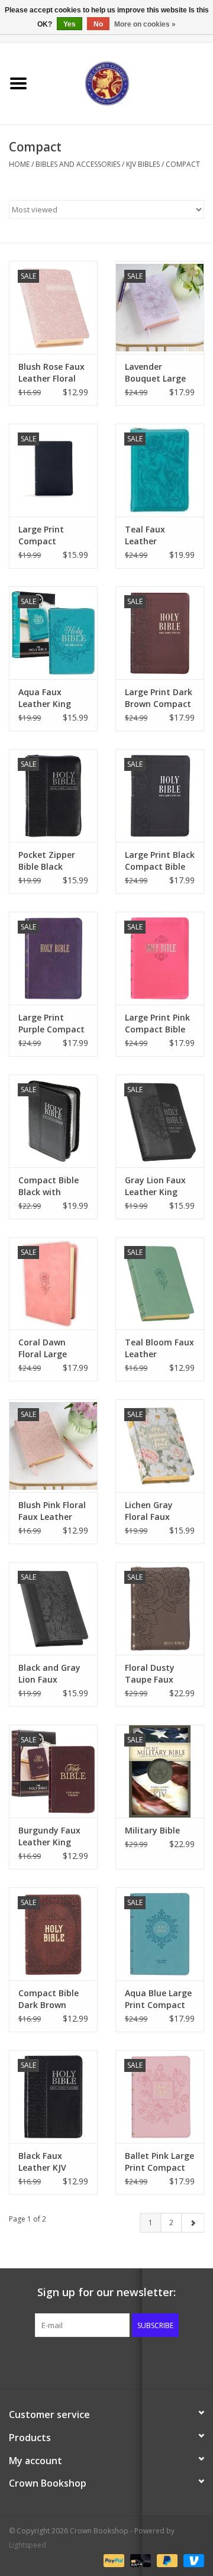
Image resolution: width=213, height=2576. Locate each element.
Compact (183, 164)
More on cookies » (145, 24)
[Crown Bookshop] (125, 83)
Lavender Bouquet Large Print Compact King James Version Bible (155, 373)
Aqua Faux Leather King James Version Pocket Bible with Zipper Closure (48, 698)
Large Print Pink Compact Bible (157, 1023)
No (98, 24)
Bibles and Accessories (78, 164)
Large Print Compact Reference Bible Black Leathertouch (50, 535)
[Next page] (193, 2223)
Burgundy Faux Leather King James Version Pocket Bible (49, 1836)
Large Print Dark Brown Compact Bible (159, 698)
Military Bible (152, 1830)
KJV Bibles (143, 164)
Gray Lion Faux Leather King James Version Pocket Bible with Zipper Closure (155, 1186)
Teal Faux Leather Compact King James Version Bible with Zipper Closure (160, 535)
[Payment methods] (113, 2560)
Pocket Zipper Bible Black (47, 861)
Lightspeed (28, 2545)
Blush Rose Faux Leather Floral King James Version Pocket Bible (51, 373)
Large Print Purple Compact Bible (51, 1024)
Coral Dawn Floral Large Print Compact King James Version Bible (49, 1348)
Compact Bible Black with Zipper (49, 1186)
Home (19, 164)
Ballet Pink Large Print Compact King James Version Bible (159, 2162)
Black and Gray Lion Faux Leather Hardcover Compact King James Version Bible (49, 1674)
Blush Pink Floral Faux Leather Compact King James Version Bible (52, 1511)
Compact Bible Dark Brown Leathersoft (49, 1999)
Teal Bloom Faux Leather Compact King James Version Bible (159, 1348)
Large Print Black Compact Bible (160, 861)
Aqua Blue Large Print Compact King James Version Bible (158, 1999)
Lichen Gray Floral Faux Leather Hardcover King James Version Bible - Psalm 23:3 (156, 1511)
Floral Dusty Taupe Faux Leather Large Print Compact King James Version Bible (155, 1674)
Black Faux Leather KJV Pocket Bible (43, 2162)
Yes (70, 24)
